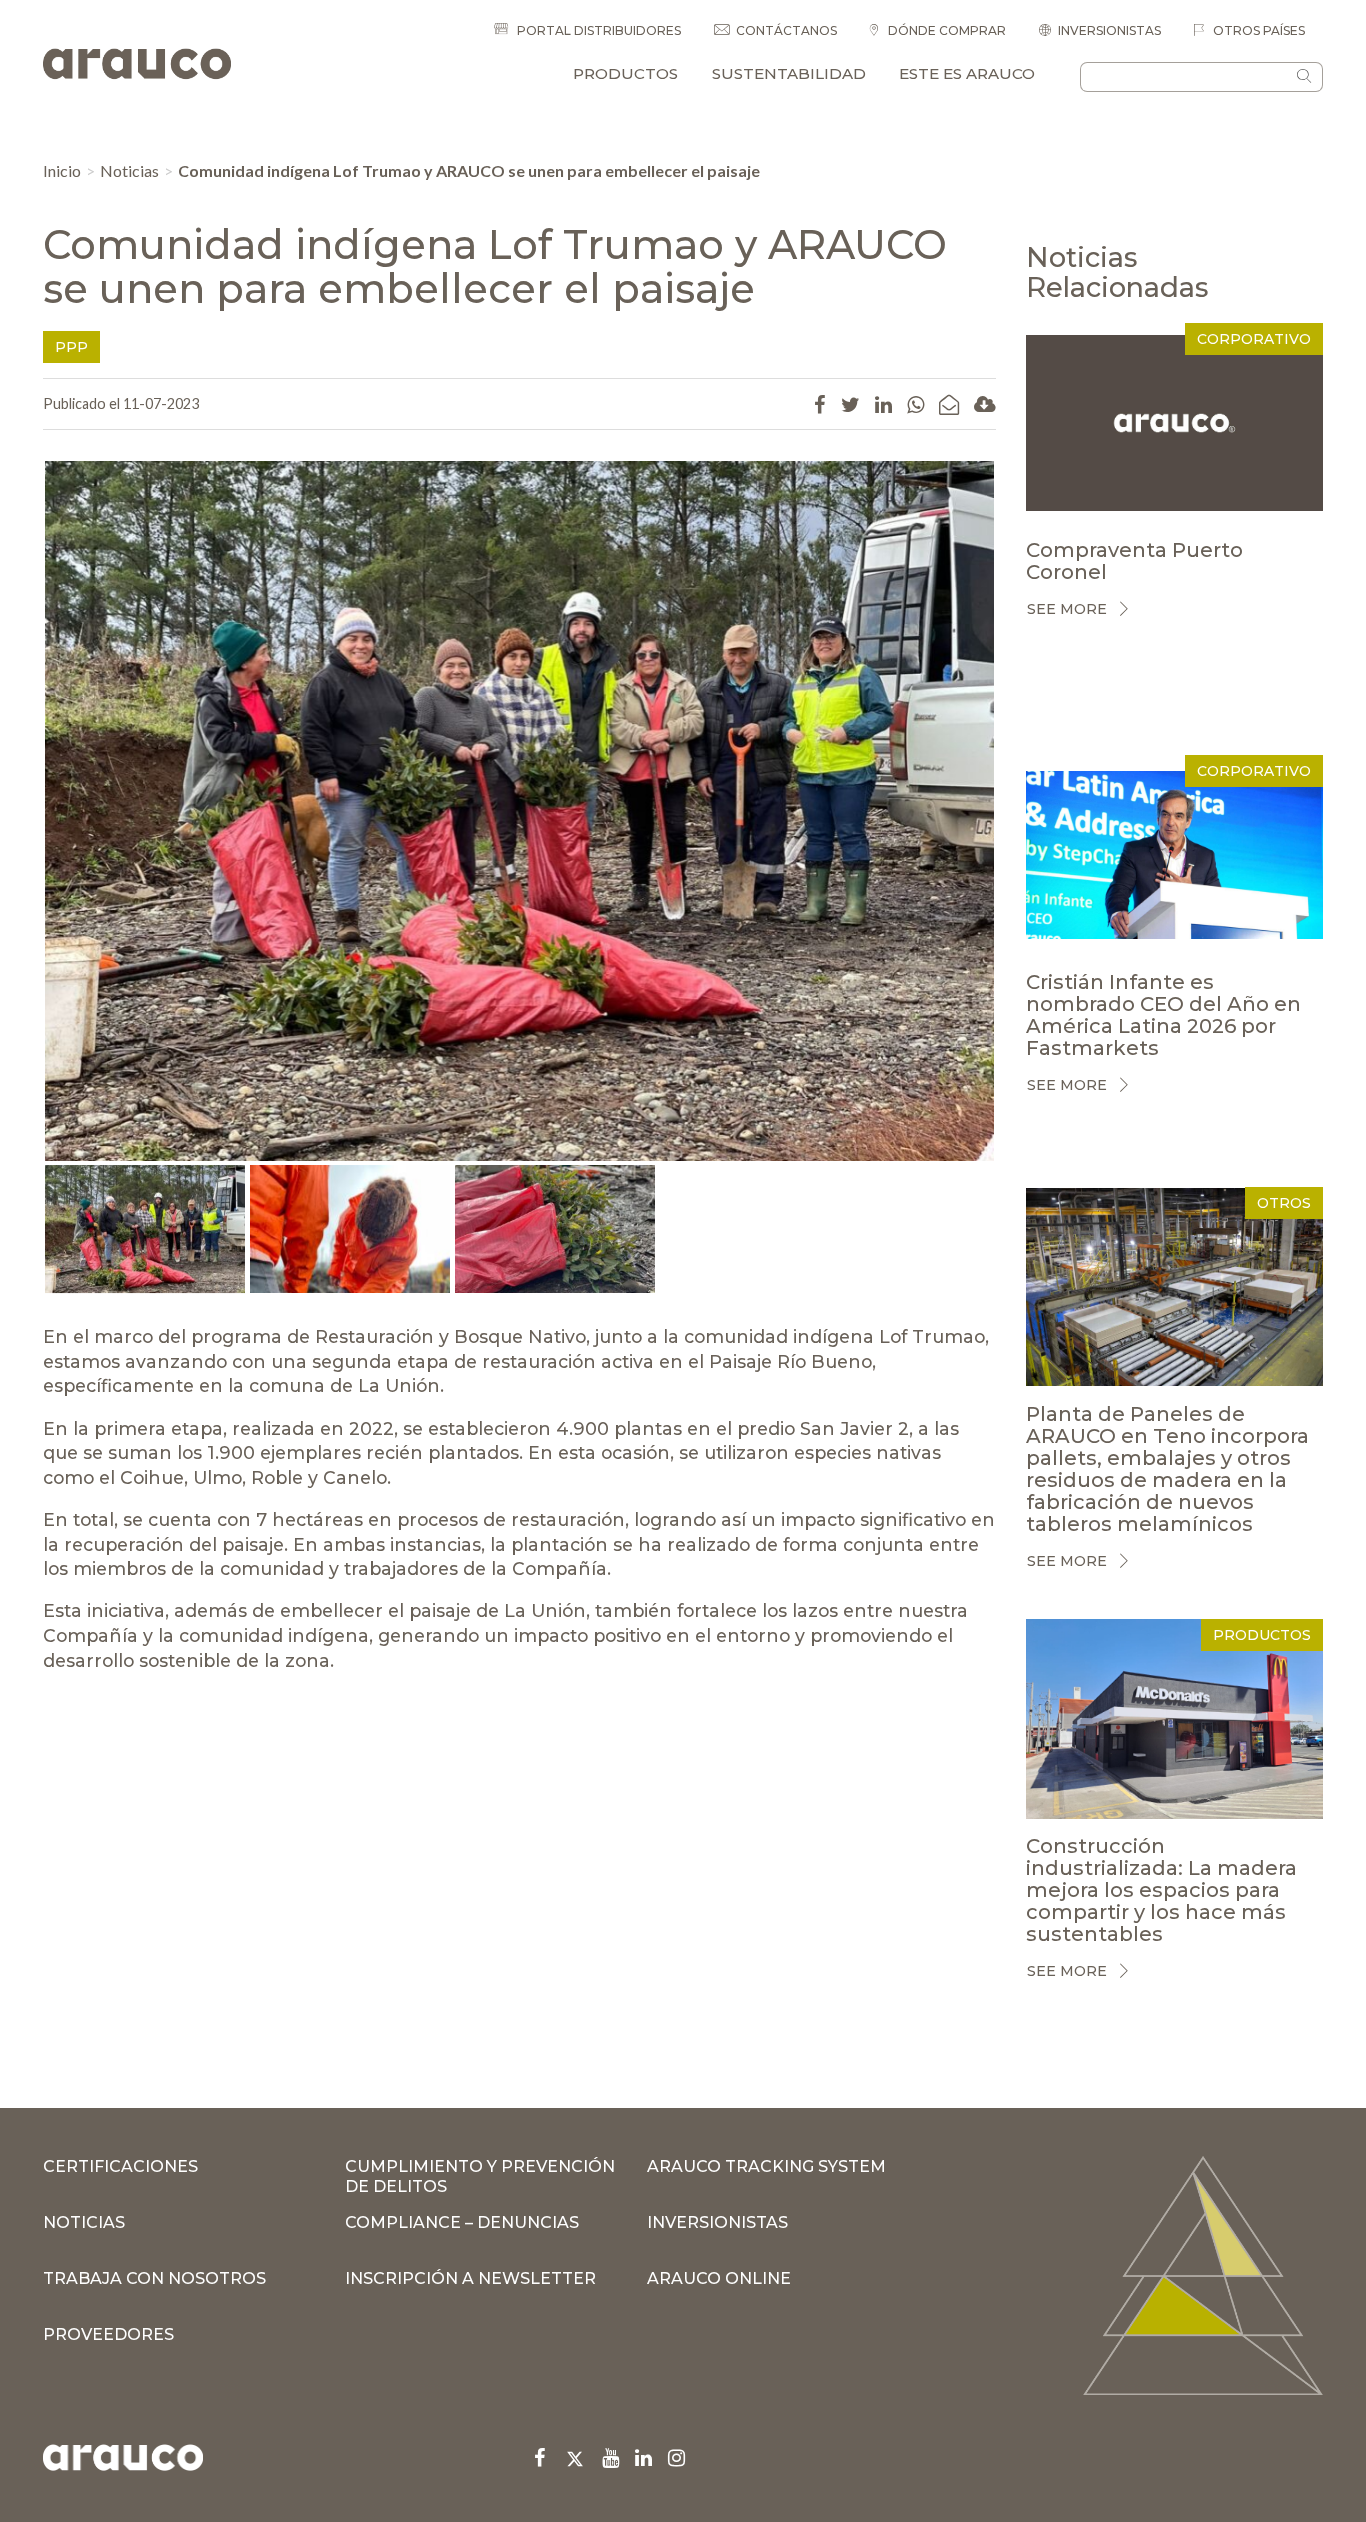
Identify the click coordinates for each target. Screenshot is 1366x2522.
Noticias (129, 170)
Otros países (1257, 30)
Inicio (62, 170)
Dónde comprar (945, 30)
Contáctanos (786, 30)
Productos (625, 73)
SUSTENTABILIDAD (789, 73)
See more (1067, 609)
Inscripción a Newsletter (470, 2278)
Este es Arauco (967, 73)
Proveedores (108, 2334)
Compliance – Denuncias (462, 2222)
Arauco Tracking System (766, 2166)
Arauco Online (719, 2278)
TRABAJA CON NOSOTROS (154, 2278)
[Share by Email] (949, 404)
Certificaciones (120, 2166)
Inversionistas (1109, 30)
